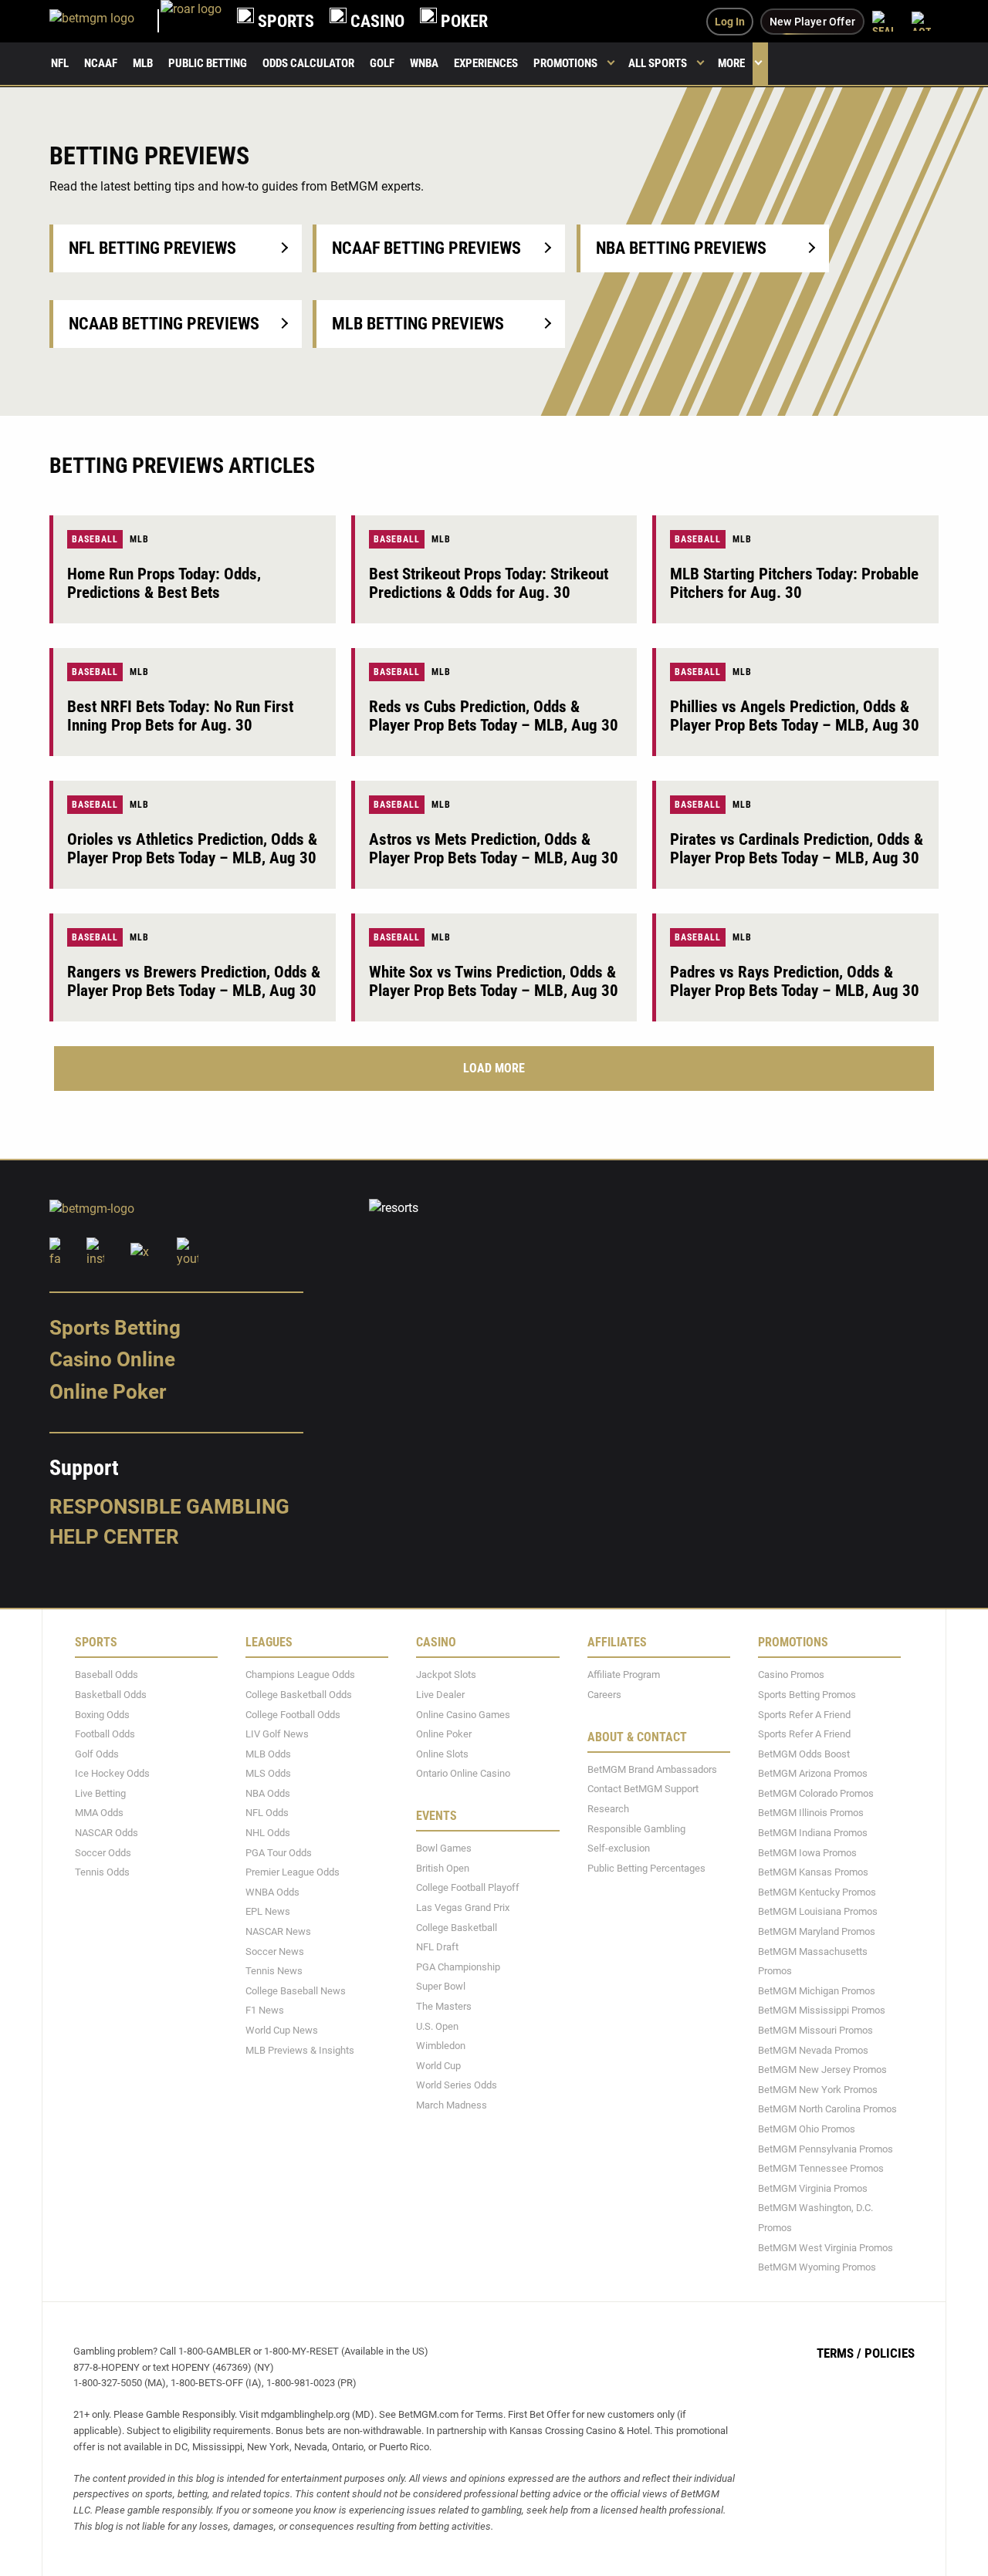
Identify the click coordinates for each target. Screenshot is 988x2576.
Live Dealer (440, 1695)
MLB (143, 63)
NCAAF (101, 63)
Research (608, 1809)
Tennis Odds (102, 1872)
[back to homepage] (191, 21)
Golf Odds (97, 1753)
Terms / (839, 2352)
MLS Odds (268, 1773)
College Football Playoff (468, 1887)
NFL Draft (437, 1947)
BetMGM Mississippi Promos (822, 2010)
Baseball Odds (107, 1675)
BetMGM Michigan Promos (817, 1990)
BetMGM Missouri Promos (815, 2030)
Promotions (565, 63)
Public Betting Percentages (646, 1867)
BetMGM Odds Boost (804, 1753)
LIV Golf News (277, 1734)
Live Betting (100, 1793)
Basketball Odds (111, 1695)
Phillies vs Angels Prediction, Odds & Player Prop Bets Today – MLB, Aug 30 (795, 716)
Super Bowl (441, 1986)
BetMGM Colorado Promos (816, 1793)
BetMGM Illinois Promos (811, 1813)
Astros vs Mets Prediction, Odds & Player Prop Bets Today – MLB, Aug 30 (494, 849)
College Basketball (457, 1927)
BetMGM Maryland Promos (817, 1931)
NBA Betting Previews (681, 248)
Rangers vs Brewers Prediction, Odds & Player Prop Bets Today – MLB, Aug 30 (194, 981)
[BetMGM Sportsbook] (105, 21)
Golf (382, 63)
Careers (604, 1695)
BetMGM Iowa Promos (807, 1852)
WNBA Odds (272, 1891)
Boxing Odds (102, 1714)
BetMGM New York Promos (818, 2089)
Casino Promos (791, 1675)
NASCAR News (278, 1931)
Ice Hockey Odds (112, 1773)
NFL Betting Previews (152, 248)
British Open (443, 1867)
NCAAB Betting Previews (164, 324)
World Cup (438, 2065)
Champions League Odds (300, 1675)
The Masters (444, 2006)
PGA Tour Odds (279, 1852)
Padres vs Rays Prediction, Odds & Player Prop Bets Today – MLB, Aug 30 (795, 981)
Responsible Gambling (169, 1506)
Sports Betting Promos (807, 1695)
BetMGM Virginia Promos (813, 2188)
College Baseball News (296, 1990)
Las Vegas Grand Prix (463, 1908)
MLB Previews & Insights (300, 2049)
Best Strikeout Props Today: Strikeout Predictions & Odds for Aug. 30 (489, 583)
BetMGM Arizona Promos (813, 1773)
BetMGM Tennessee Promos (821, 2168)
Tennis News (274, 1971)
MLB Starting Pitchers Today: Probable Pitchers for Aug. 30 (794, 583)
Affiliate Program (624, 1675)
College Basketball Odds (299, 1695)
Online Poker (108, 1392)
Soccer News (275, 1951)
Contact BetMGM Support (643, 1789)
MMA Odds (99, 1813)
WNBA (424, 63)
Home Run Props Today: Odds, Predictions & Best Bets (164, 583)
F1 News (265, 2010)
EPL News (268, 1911)
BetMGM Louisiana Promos (818, 1911)
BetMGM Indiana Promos (813, 1833)
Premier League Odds (293, 1872)
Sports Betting (115, 1327)
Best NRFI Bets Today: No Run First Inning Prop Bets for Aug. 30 (180, 716)
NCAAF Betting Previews (426, 248)
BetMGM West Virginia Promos (826, 2247)
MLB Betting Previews (418, 324)
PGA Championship (458, 1966)
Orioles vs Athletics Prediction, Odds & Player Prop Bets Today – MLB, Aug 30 (192, 849)
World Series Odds (457, 2085)
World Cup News (282, 2030)
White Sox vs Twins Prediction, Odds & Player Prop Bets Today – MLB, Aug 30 (494, 981)
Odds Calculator (308, 63)
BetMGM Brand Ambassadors (652, 1769)
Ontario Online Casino (463, 1773)
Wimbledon (441, 2046)
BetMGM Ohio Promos (807, 2129)
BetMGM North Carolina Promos (827, 2109)
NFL (60, 63)
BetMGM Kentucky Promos (817, 1891)
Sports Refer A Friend (804, 1714)
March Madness (452, 2105)
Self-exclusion (619, 1848)
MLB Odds (268, 1753)
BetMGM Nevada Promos (813, 2049)
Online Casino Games (463, 1714)
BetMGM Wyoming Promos (817, 2267)
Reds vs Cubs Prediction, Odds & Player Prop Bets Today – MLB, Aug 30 (494, 716)
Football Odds (105, 1734)
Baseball (95, 539)
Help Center (114, 1537)
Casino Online (112, 1359)
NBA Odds (268, 1793)
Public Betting (208, 63)
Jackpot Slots (446, 1675)
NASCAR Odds (107, 1833)
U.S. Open (437, 2026)
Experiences (486, 63)
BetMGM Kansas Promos (813, 1872)
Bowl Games (444, 1848)
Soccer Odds (103, 1852)
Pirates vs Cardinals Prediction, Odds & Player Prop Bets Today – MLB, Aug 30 (797, 849)
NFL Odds (267, 1813)
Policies (890, 2352)
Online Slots (442, 1753)
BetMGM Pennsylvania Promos (826, 2148)
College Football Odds (293, 1714)
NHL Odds (268, 1833)
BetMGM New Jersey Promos (822, 2070)
